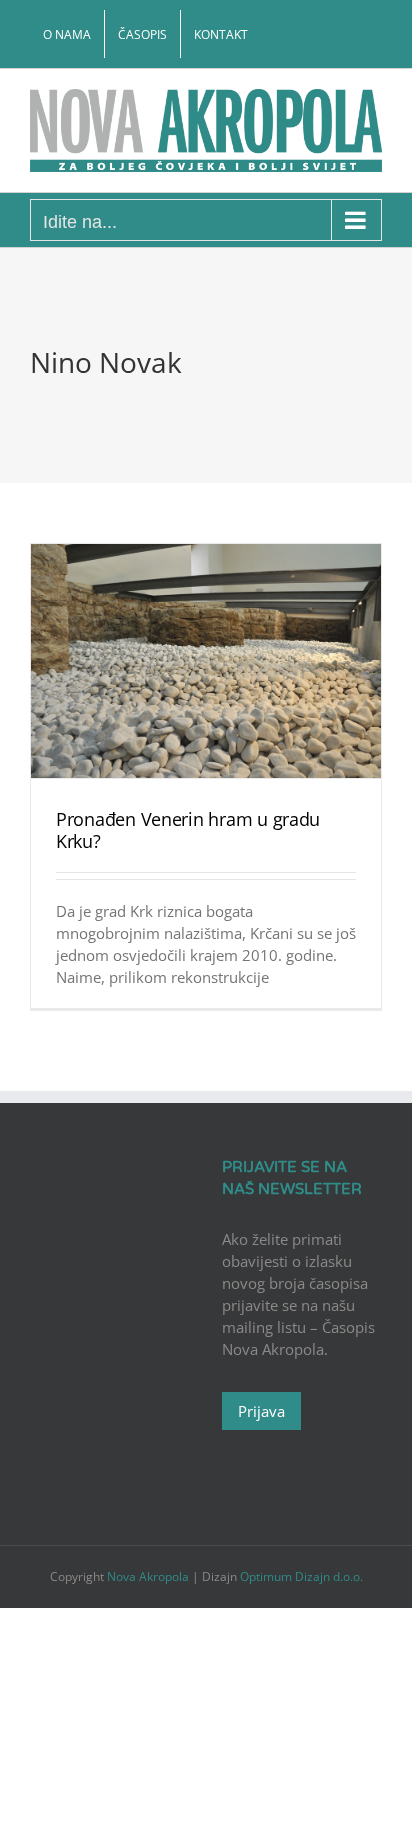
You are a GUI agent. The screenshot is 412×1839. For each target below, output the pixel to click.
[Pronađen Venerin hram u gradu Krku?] (206, 660)
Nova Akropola (149, 1576)
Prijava (261, 1411)
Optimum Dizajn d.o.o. (301, 1576)
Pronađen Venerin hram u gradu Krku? (188, 830)
